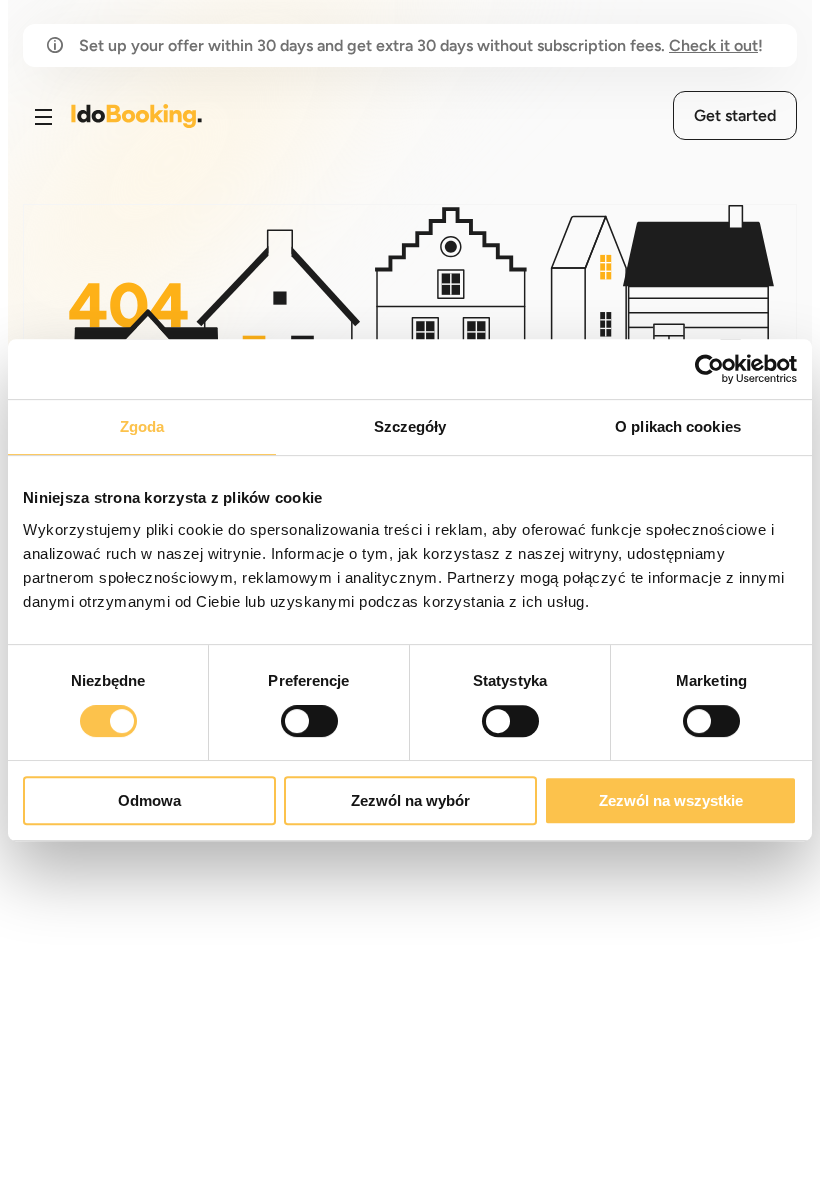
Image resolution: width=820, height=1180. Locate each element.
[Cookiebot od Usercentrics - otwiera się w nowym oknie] (709, 369)
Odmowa (149, 800)
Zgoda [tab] (142, 426)
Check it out (713, 45)
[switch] (309, 721)
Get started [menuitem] (735, 115)
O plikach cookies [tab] (678, 426)
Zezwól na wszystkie (671, 800)
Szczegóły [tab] (410, 426)
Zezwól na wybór (410, 800)
